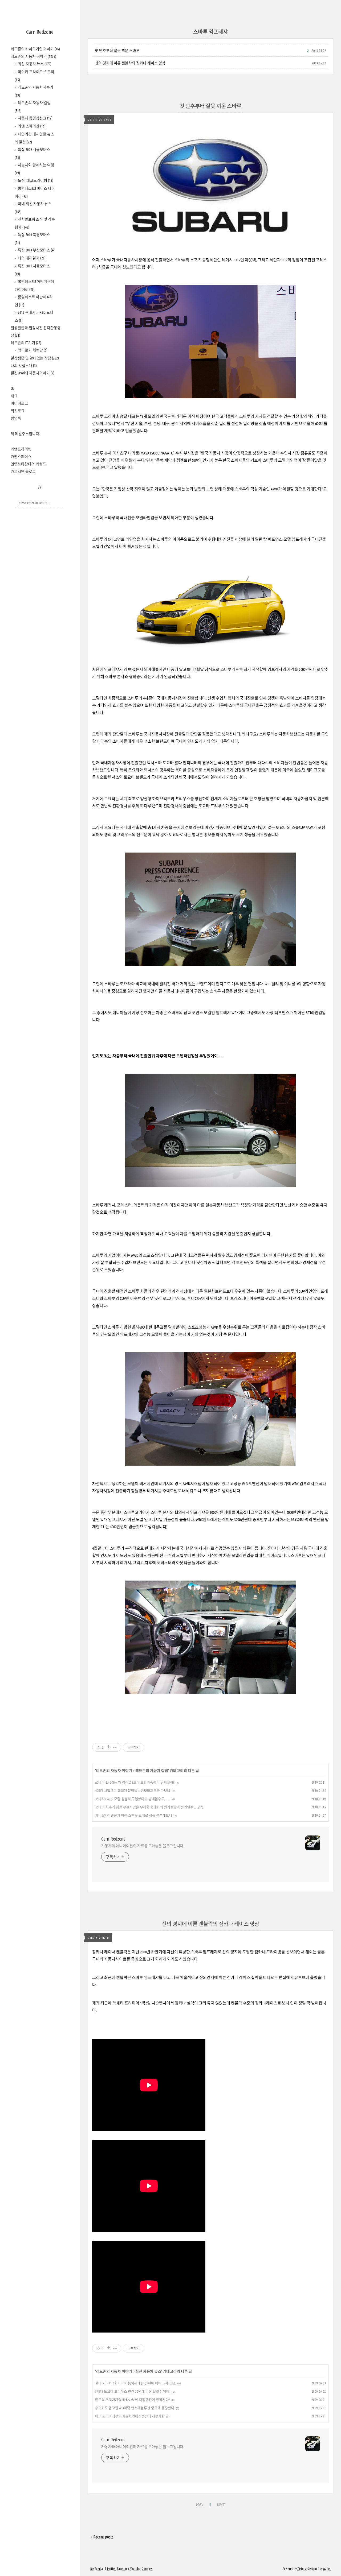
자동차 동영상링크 (35, 118)
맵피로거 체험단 (32, 350)
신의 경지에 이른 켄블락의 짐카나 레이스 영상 (130, 63)
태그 (14, 396)
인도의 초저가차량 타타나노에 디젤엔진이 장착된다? (132, 2400)
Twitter (111, 2569)
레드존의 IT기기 (26, 343)
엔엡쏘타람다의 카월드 (28, 464)
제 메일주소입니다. (25, 434)
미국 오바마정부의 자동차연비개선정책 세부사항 (130, 2416)
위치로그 (18, 411)
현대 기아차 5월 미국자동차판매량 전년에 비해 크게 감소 (135, 2383)
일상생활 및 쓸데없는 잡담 (35, 358)
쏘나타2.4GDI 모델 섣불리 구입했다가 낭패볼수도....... (133, 1799)
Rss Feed (96, 2569)
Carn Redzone (40, 32)
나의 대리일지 (31, 258)
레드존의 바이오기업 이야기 (35, 49)
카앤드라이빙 (21, 449)
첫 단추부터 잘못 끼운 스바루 (117, 51)
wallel (327, 2569)
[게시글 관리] (115, 1747)
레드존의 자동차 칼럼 (152, 1771)
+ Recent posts (102, 2537)
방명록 (16, 418)
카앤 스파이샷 (31, 126)
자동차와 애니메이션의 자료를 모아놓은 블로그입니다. (143, 1846)
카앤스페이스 (21, 457)
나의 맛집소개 (24, 366)
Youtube (135, 2569)
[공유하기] (109, 1747)
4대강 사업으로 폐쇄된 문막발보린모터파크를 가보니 (133, 1791)
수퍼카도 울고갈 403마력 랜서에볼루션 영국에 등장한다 (135, 2408)
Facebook (123, 2569)
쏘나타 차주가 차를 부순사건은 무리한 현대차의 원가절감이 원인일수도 (146, 1807)
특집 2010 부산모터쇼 (36, 250)
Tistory (302, 2569)
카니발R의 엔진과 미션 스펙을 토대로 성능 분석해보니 (134, 1815)
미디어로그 (19, 403)
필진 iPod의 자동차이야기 (33, 373)
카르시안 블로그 (23, 472)
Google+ (147, 2569)
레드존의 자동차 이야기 (33, 56)
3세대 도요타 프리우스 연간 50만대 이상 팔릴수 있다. (133, 2391)
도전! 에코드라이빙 (35, 180)
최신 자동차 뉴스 (34, 64)
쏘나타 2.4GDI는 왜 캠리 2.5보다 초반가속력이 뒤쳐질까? (135, 1782)
